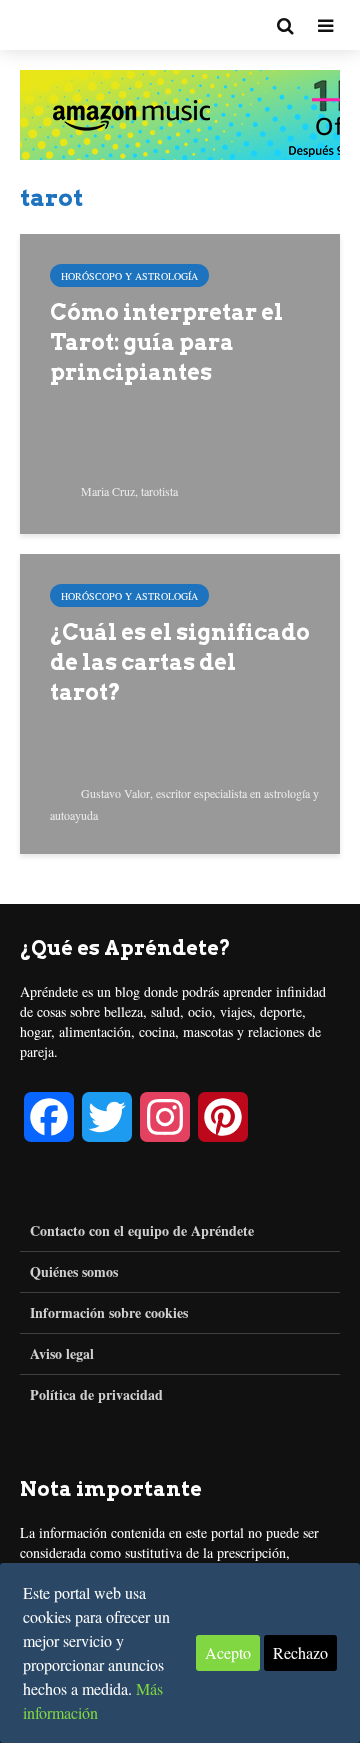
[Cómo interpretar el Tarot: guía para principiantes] (180, 381)
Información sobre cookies (109, 1312)
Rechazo (300, 1652)
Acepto (228, 1652)
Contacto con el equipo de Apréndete (142, 1231)
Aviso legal (62, 1353)
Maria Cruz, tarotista (128, 491)
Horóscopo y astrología (129, 276)
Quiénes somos (74, 1271)
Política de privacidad (96, 1394)
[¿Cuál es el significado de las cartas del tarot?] (180, 701)
